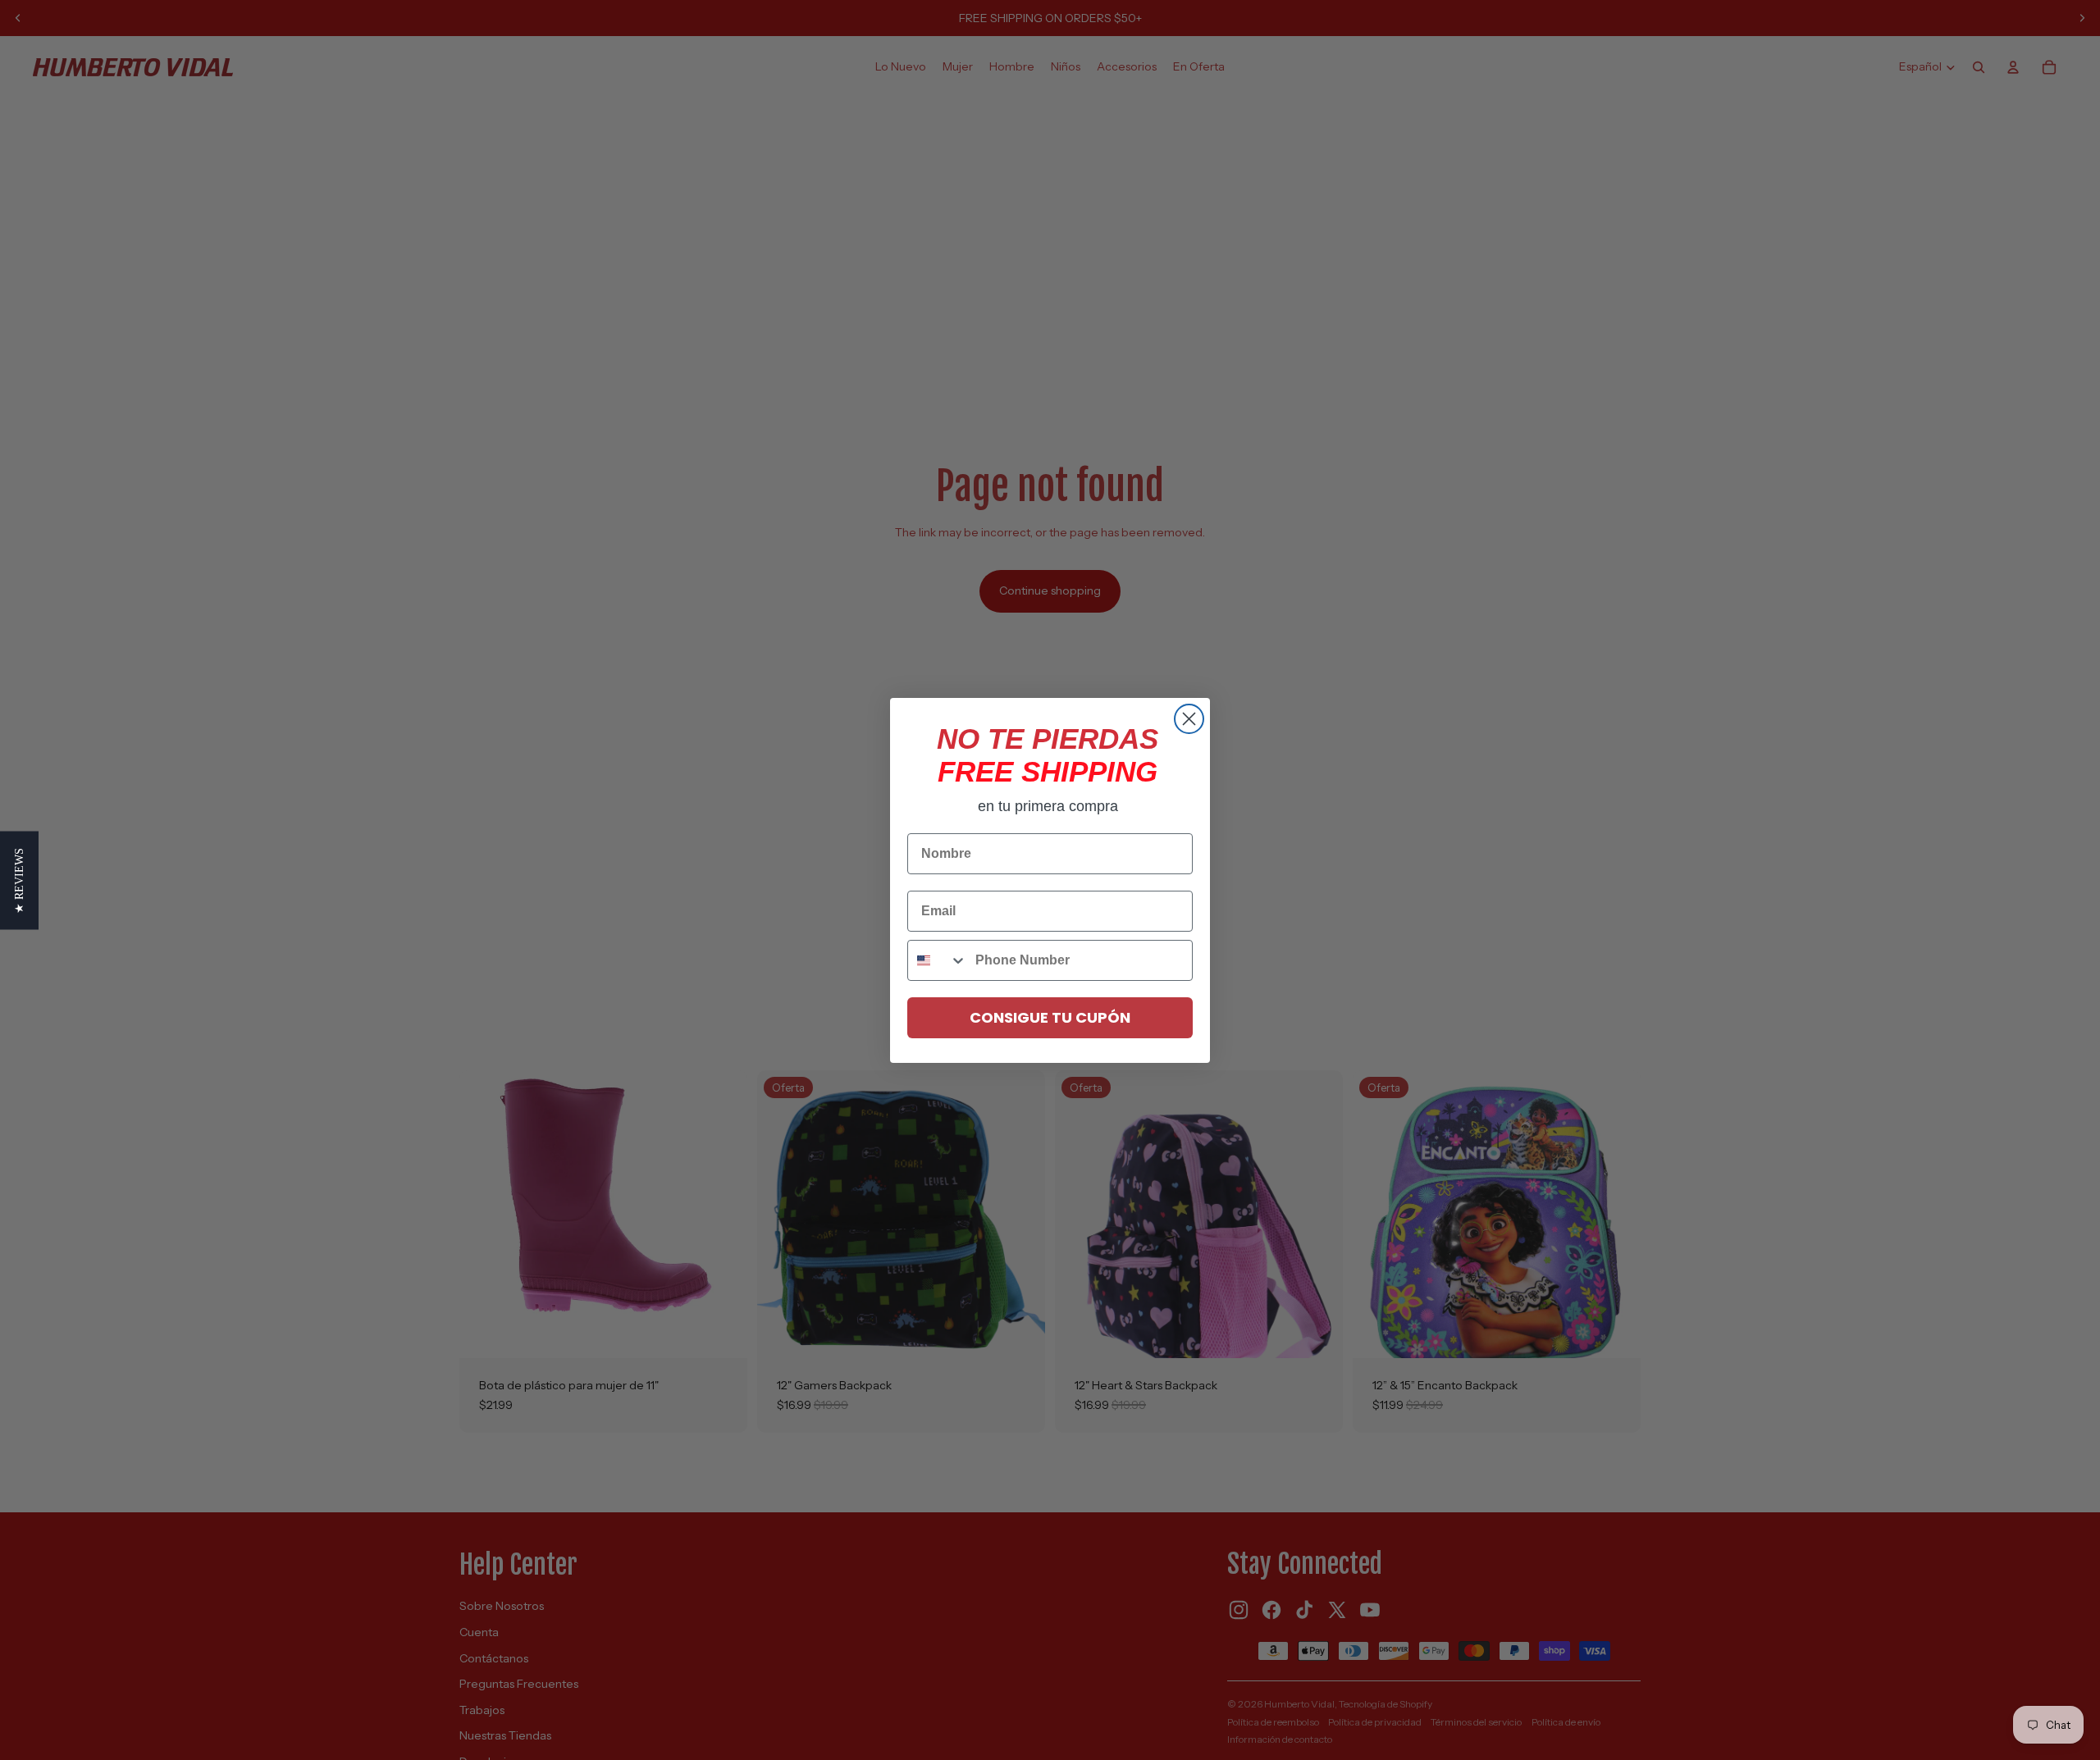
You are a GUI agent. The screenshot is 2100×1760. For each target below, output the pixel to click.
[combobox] (938, 960)
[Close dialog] (1189, 719)
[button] (19, 880)
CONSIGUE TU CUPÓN (1050, 1017)
